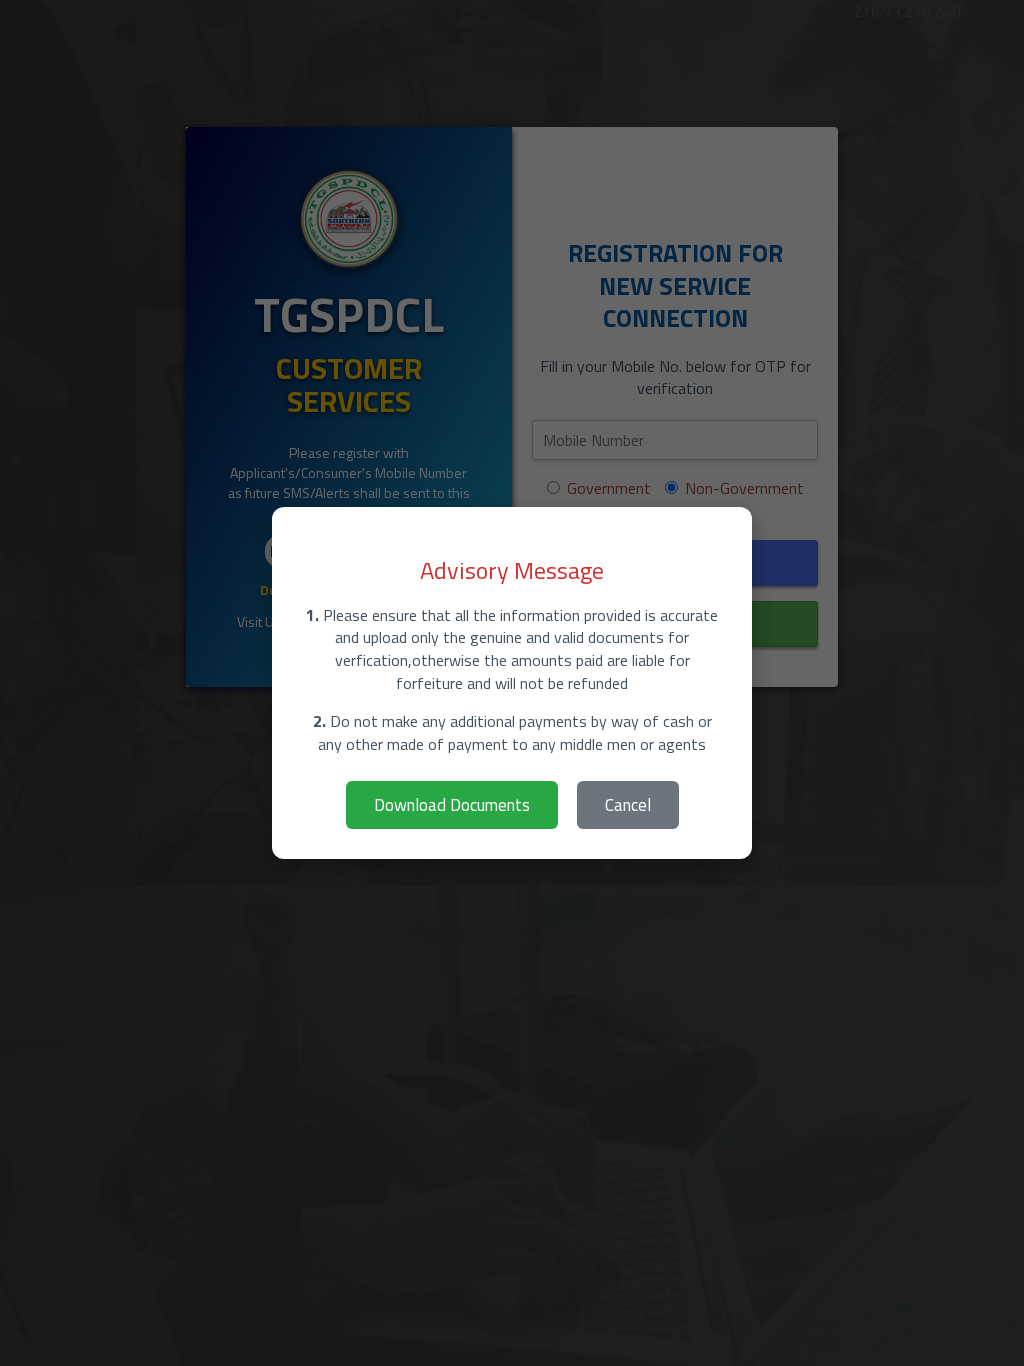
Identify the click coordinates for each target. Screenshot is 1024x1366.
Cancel (628, 805)
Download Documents (452, 805)
